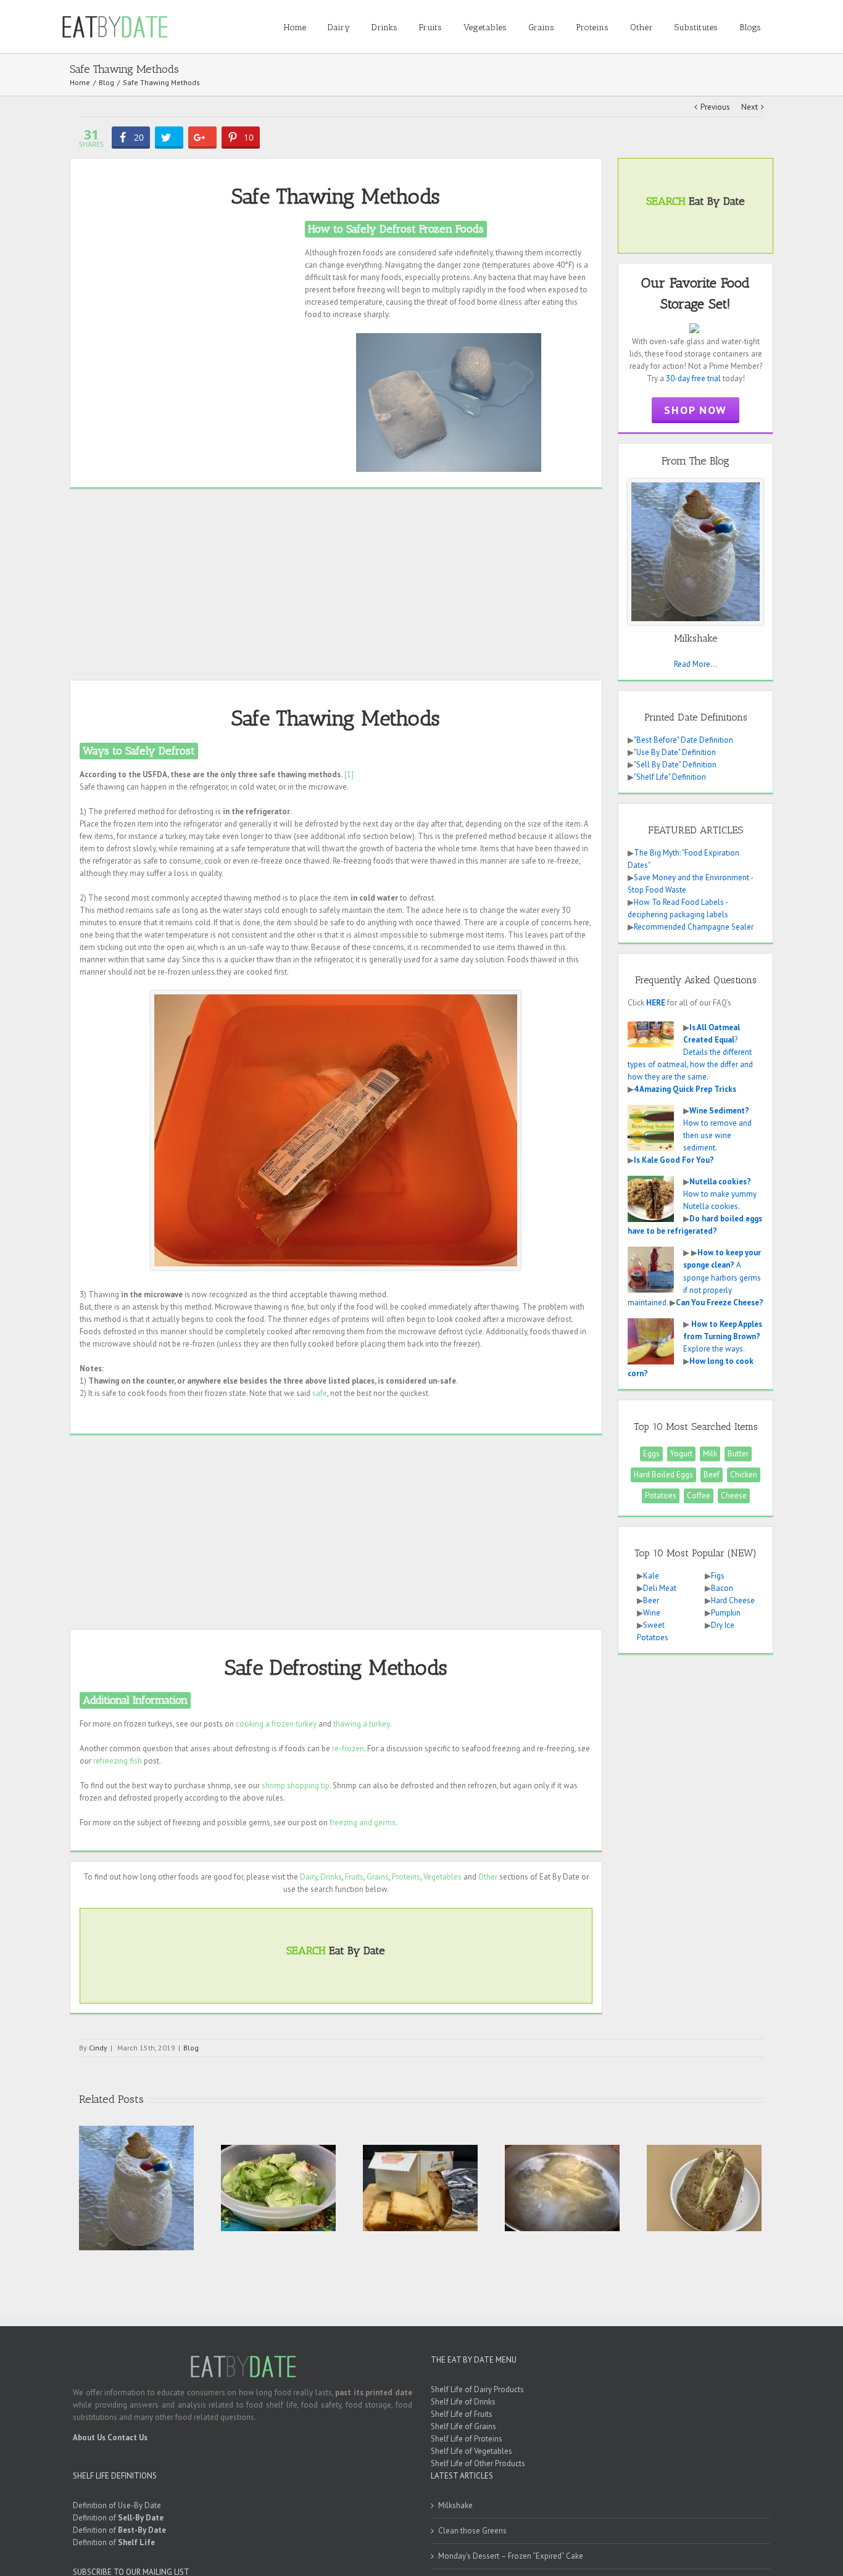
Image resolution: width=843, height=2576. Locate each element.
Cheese (734, 1496)
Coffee (699, 1496)
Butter (738, 1454)
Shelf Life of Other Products (478, 2463)
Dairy (309, 1877)
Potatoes (661, 1496)
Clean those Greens (472, 2531)
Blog (191, 2048)
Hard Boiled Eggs (663, 1475)
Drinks (331, 1877)
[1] (349, 774)
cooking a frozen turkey (276, 1724)
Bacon (722, 1588)
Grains (378, 1877)
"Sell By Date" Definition (675, 765)
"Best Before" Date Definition (683, 740)
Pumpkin (726, 1613)
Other (488, 1877)
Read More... (696, 664)
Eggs (651, 1454)
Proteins (406, 1877)
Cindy (98, 2048)
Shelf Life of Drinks (463, 2402)
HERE (656, 1003)
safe (320, 1393)
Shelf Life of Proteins (467, 2439)
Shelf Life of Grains (463, 2426)
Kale (651, 1576)
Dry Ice (723, 1625)
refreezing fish (118, 1761)
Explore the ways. (723, 1336)
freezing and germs (363, 1823)
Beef (712, 1475)
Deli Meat (660, 1588)
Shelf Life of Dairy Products (477, 2389)
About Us (89, 2438)
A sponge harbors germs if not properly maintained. (694, 1277)
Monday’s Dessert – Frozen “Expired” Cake (511, 2556)
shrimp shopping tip (296, 1785)
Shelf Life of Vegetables (471, 2451)
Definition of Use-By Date (117, 2505)
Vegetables (442, 1877)
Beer (651, 1600)
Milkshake (455, 2505)
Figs (718, 1576)
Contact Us (127, 2438)
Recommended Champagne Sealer (694, 927)
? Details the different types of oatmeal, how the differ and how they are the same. (690, 1052)
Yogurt (681, 1454)
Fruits (354, 1877)
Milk (710, 1454)
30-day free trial (693, 378)
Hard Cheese (733, 1600)
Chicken (744, 1475)
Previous (715, 107)
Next (750, 107)
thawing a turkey (361, 1724)
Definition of (118, 2518)
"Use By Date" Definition (675, 752)
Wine (652, 1613)
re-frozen (348, 1748)
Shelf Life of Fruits (462, 2414)
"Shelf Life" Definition (670, 777)
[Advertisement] (188, 307)
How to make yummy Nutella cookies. (720, 1194)
